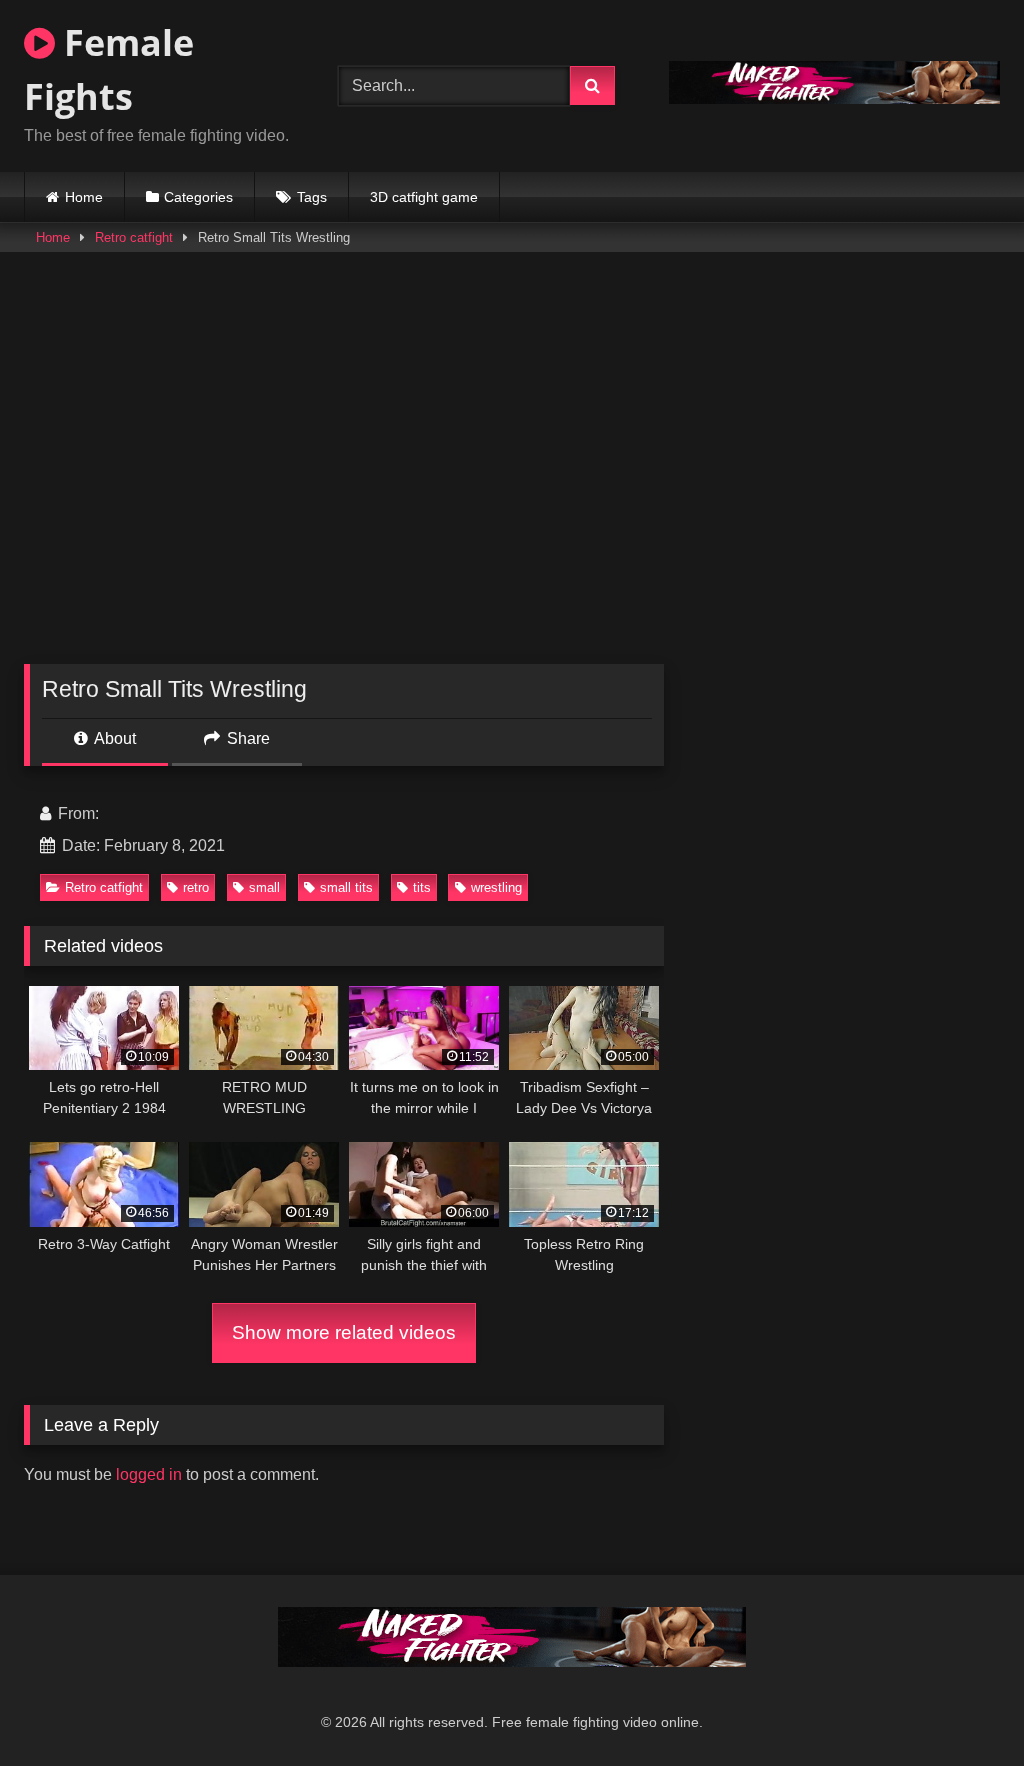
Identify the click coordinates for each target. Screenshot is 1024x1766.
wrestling (496, 887)
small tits (346, 887)
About (113, 738)
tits (422, 887)
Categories (198, 197)
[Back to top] (962, 1706)
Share (246, 738)
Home (84, 197)
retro (196, 887)
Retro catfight (134, 237)
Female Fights (109, 69)
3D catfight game (424, 197)
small (264, 887)
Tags (312, 197)
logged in (149, 1474)
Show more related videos (344, 1332)
